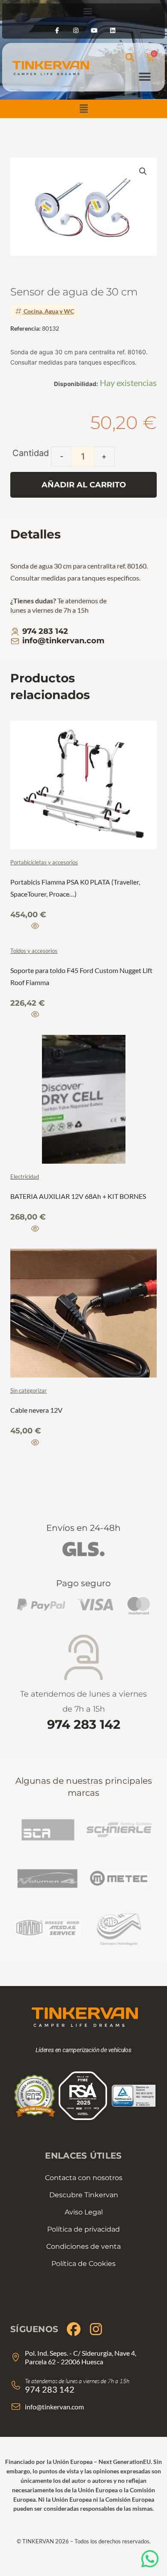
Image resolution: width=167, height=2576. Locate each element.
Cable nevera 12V (36, 1410)
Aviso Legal (84, 2212)
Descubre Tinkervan (84, 2195)
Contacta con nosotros (84, 2178)
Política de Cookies (83, 2264)
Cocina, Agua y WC (49, 311)
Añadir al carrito (84, 485)
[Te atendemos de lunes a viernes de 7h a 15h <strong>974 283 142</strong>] (84, 1658)
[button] (83, 109)
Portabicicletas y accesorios (44, 862)
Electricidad (25, 1177)
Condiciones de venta (83, 2246)
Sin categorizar (28, 1390)
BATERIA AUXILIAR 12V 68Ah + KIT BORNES (78, 1196)
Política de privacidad (83, 2229)
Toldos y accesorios (34, 951)
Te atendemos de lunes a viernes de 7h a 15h (83, 1711)
